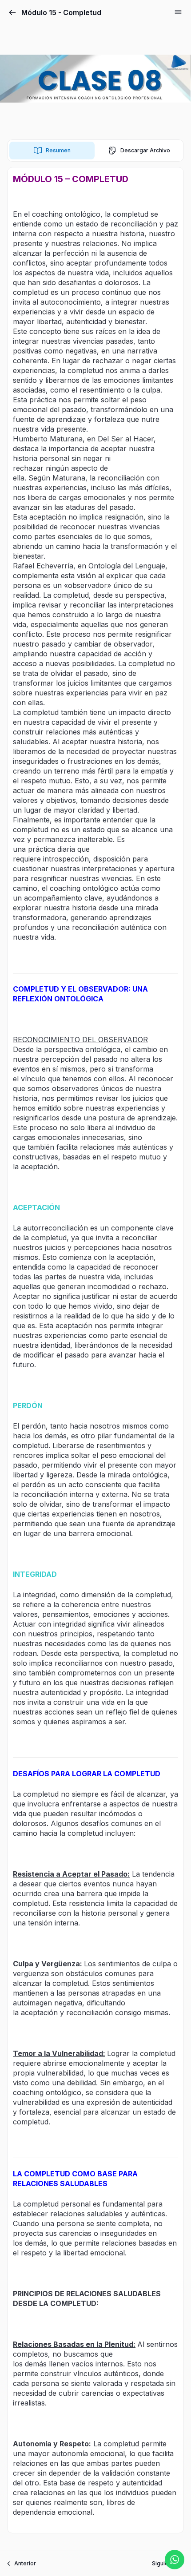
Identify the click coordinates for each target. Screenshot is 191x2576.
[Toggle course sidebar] (178, 12)
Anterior (25, 2563)
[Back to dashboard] (12, 12)
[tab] (52, 151)
